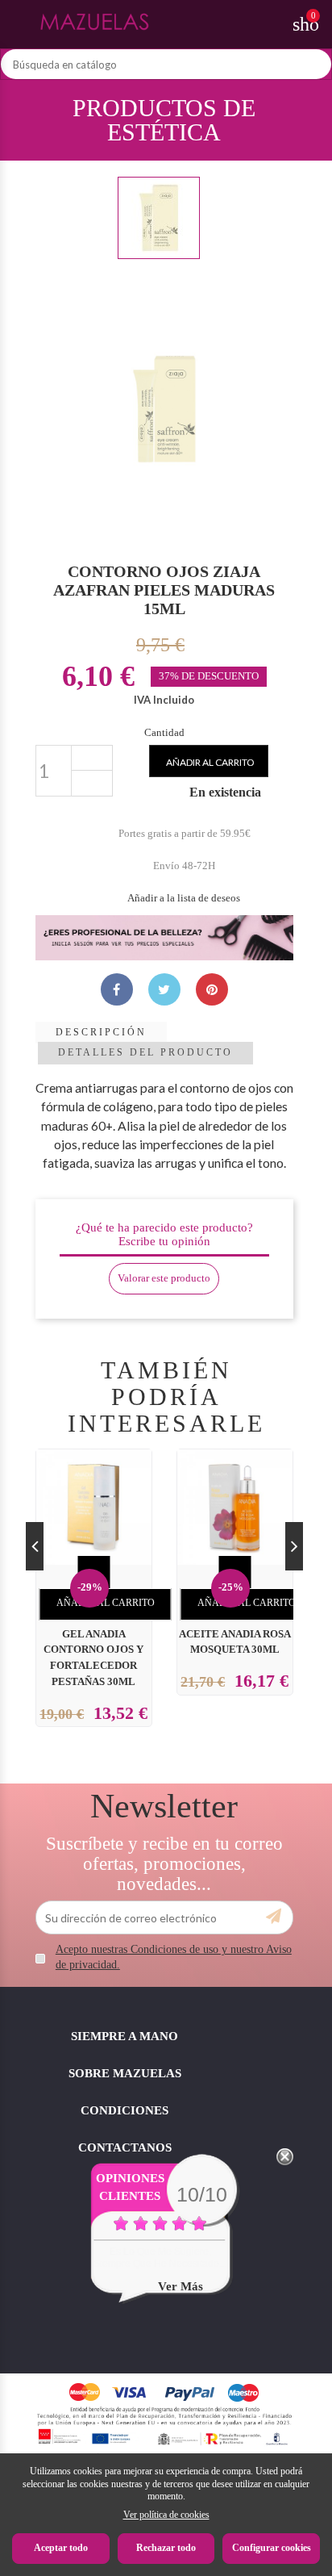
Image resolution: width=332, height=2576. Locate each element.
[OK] (274, 1917)
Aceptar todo (61, 2548)
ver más (181, 2286)
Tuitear (164, 989)
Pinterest (212, 989)
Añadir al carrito (210, 762)
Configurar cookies (272, 2548)
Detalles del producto (145, 1052)
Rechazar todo (166, 2548)
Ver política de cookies (166, 2515)
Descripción (101, 1032)
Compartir (117, 989)
